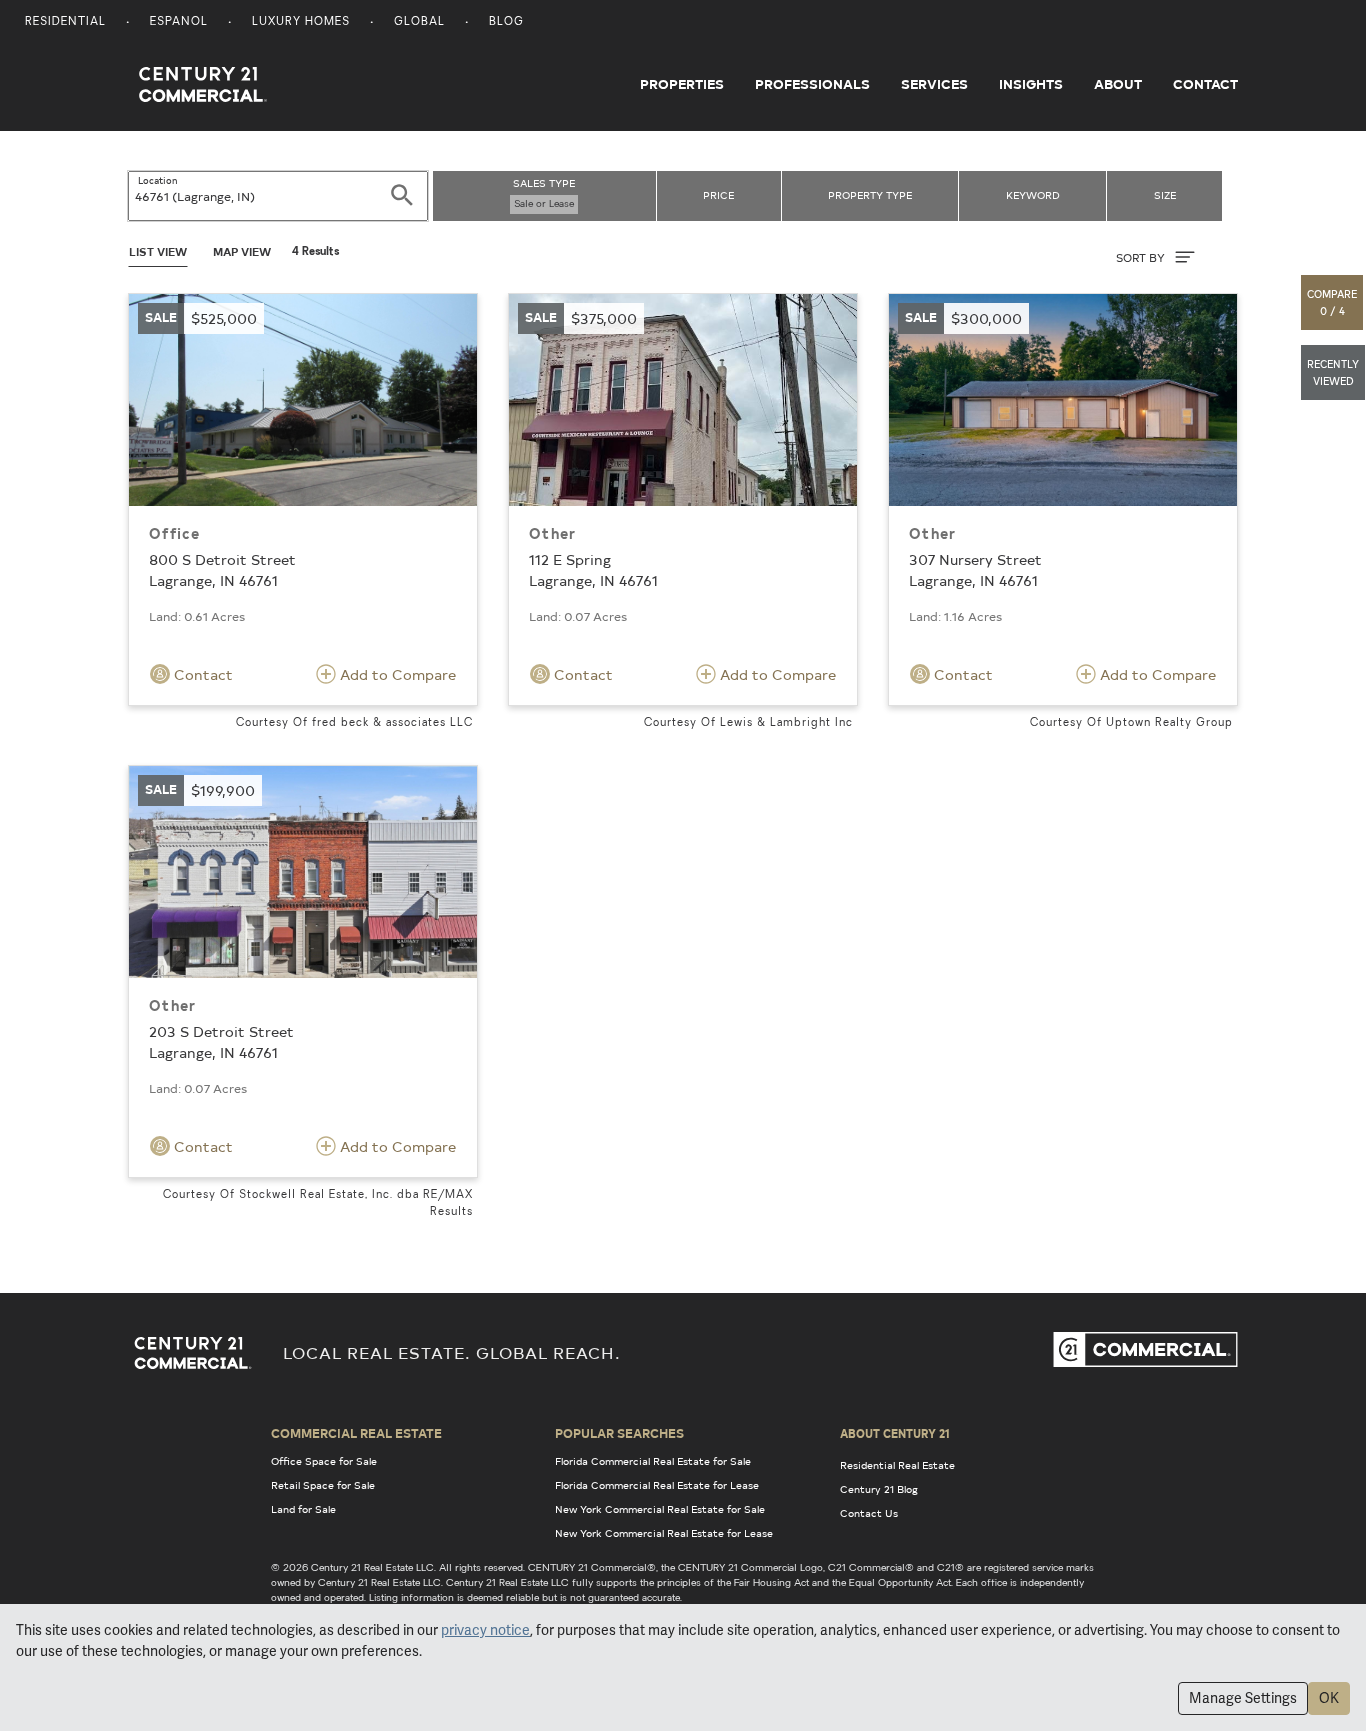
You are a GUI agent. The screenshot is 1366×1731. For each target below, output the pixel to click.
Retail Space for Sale (323, 1485)
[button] (1333, 302)
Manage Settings (1243, 1698)
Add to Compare (396, 674)
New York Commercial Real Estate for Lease (664, 1533)
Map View (242, 251)
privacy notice (485, 1630)
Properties (682, 84)
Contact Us (869, 1513)
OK (1329, 1698)
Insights (1031, 84)
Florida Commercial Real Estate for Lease (657, 1485)
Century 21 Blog (879, 1489)
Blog (506, 22)
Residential (65, 22)
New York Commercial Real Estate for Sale (660, 1509)
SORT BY (1142, 257)
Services (934, 84)
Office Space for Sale (324, 1461)
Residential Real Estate (897, 1465)
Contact (1205, 84)
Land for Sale (303, 1509)
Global (419, 22)
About (1118, 84)
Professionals (812, 84)
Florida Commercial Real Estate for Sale (653, 1461)
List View (158, 251)
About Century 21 (895, 1433)
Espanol (179, 22)
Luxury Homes (301, 22)
